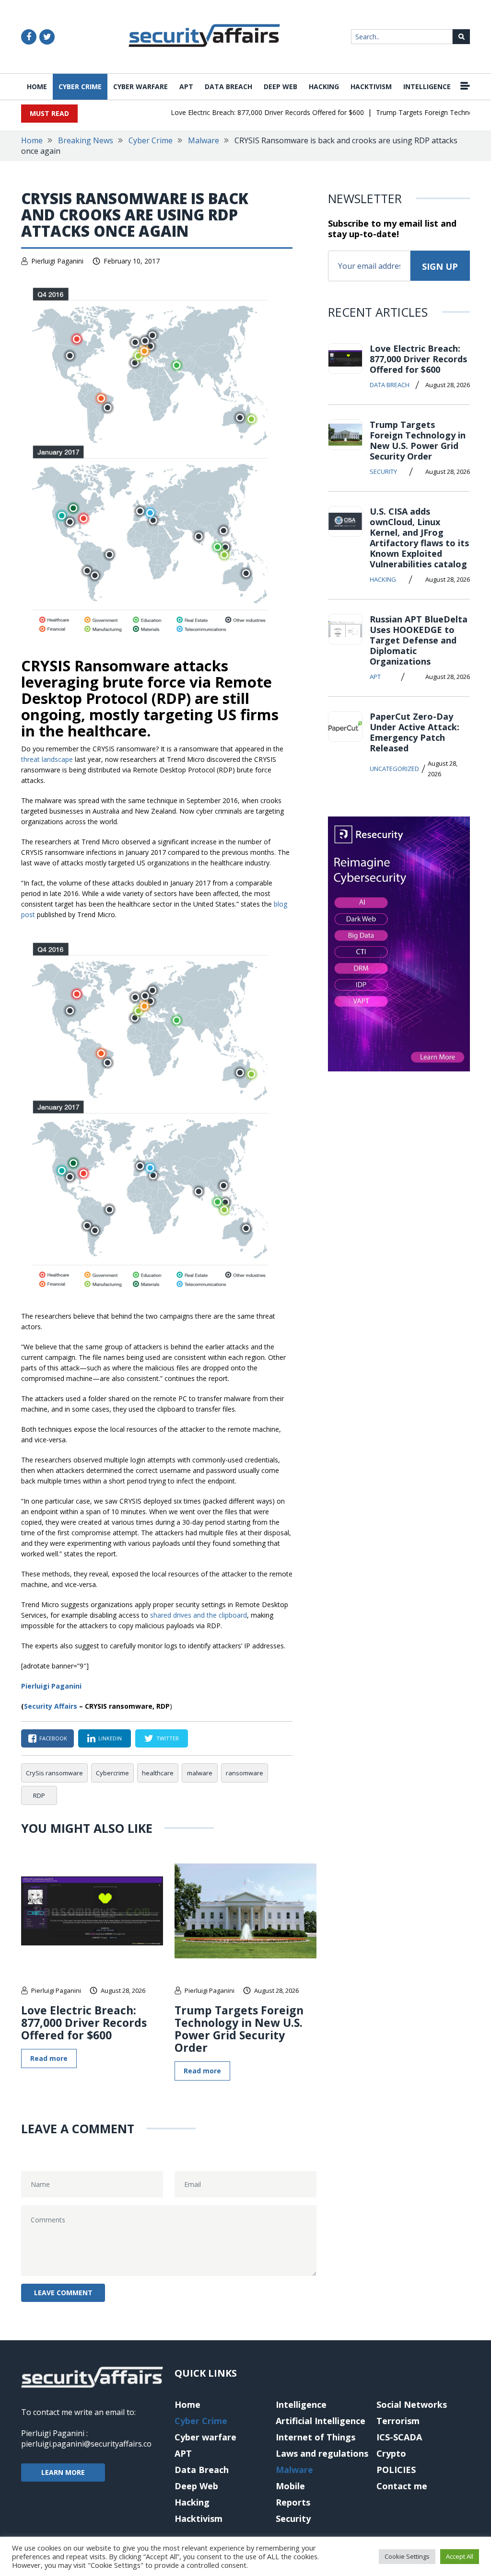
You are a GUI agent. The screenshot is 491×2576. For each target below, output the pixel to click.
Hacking (324, 86)
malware (200, 1773)
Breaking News (86, 140)
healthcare (158, 1773)
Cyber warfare (140, 86)
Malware (204, 140)
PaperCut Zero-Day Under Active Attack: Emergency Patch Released (415, 732)
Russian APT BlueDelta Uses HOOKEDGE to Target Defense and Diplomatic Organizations (419, 640)
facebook (53, 1738)
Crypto (391, 2453)
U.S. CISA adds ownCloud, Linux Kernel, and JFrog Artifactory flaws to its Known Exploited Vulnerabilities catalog (419, 538)
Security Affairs (51, 1706)
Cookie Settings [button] (407, 2556)
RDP (39, 1795)
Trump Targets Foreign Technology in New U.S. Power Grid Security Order (239, 2029)
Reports (293, 2502)
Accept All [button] (460, 2556)
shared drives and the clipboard (199, 1615)
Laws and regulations (322, 2453)
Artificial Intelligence (321, 2421)
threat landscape (47, 759)
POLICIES (396, 2470)
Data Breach (228, 86)
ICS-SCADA (399, 2437)
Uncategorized (394, 769)
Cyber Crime (80, 86)
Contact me (402, 2486)
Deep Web (281, 86)
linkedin (110, 1738)
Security (383, 471)
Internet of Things (316, 2437)
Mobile (290, 2486)
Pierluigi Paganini (57, 261)
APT (186, 86)
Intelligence (427, 86)
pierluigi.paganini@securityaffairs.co (86, 2444)
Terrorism (398, 2421)
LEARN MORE (63, 2472)
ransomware (245, 1773)
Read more (49, 2058)
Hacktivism (371, 86)
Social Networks (412, 2404)
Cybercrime (112, 1773)
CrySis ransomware (54, 1773)
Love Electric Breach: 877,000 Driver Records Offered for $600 (246, 112)
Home (37, 86)
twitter (168, 1738)
